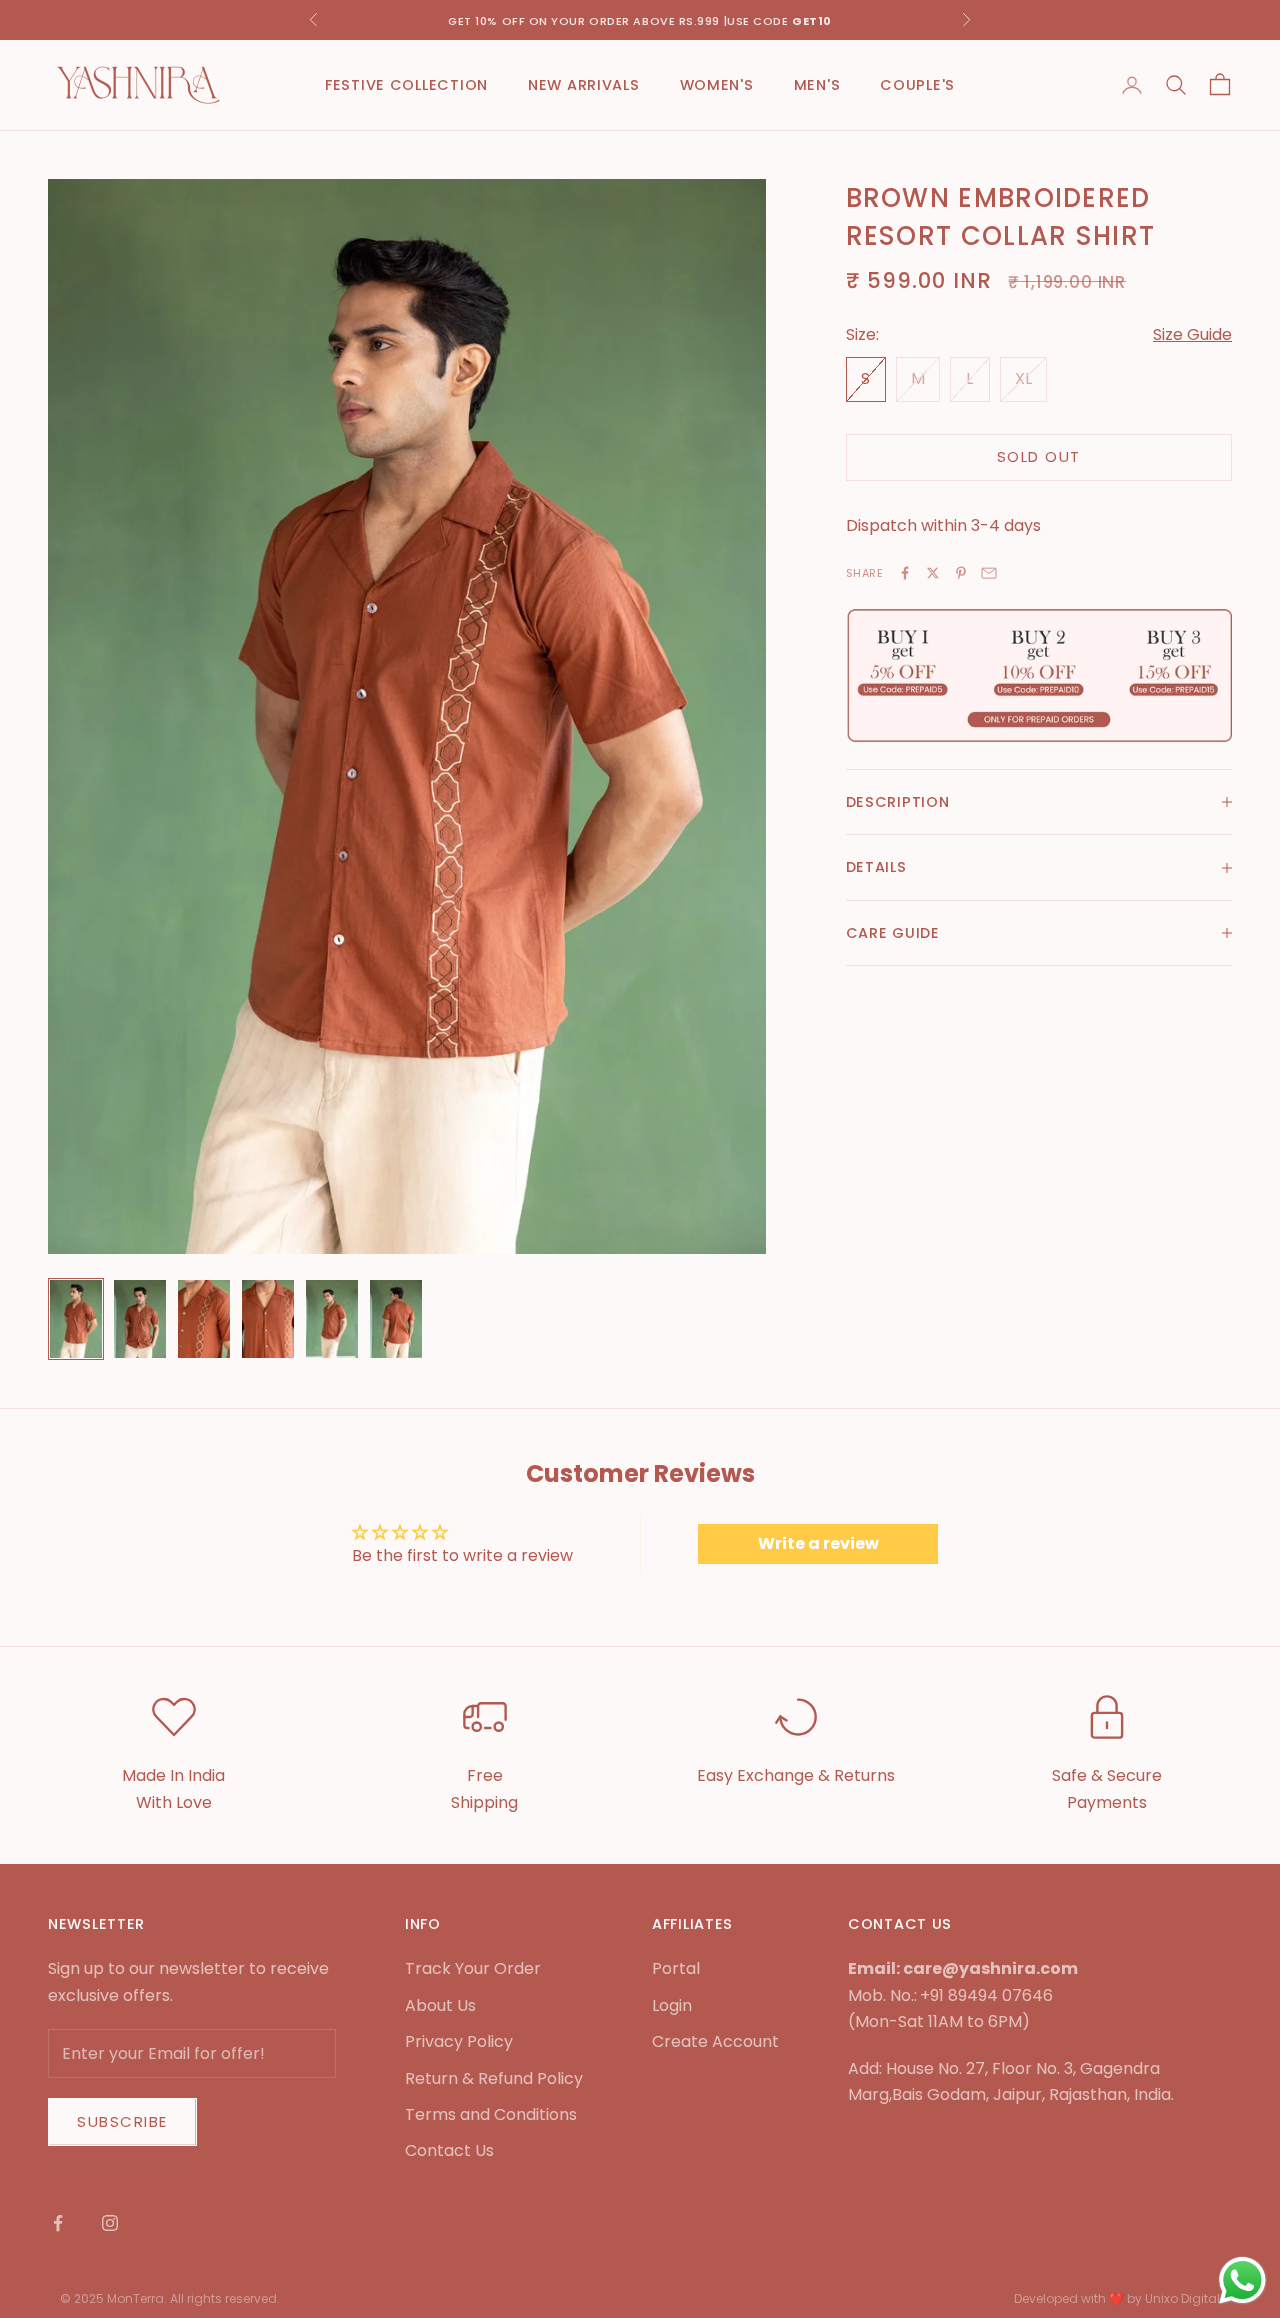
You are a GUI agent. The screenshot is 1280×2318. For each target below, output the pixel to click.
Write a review (818, 1543)
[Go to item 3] (204, 1319)
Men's (817, 85)
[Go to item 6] (396, 1319)
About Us (440, 2005)
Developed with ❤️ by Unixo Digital (1117, 2298)
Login (672, 2005)
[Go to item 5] (332, 1319)
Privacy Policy (459, 2041)
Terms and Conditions (491, 2114)
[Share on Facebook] (905, 573)
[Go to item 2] (140, 1319)
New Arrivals (584, 85)
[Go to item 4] (268, 1319)
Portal (676, 1968)
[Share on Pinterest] (961, 573)
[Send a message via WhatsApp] (1242, 2280)
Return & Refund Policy (494, 2078)
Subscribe (122, 2121)
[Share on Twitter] (933, 573)
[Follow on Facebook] (58, 2223)
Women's (717, 85)
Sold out (1039, 456)
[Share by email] (989, 573)
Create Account (715, 2041)
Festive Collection (406, 85)
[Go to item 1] (76, 1319)
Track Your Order (473, 1968)
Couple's (917, 85)
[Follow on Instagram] (110, 2223)
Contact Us (449, 2150)
